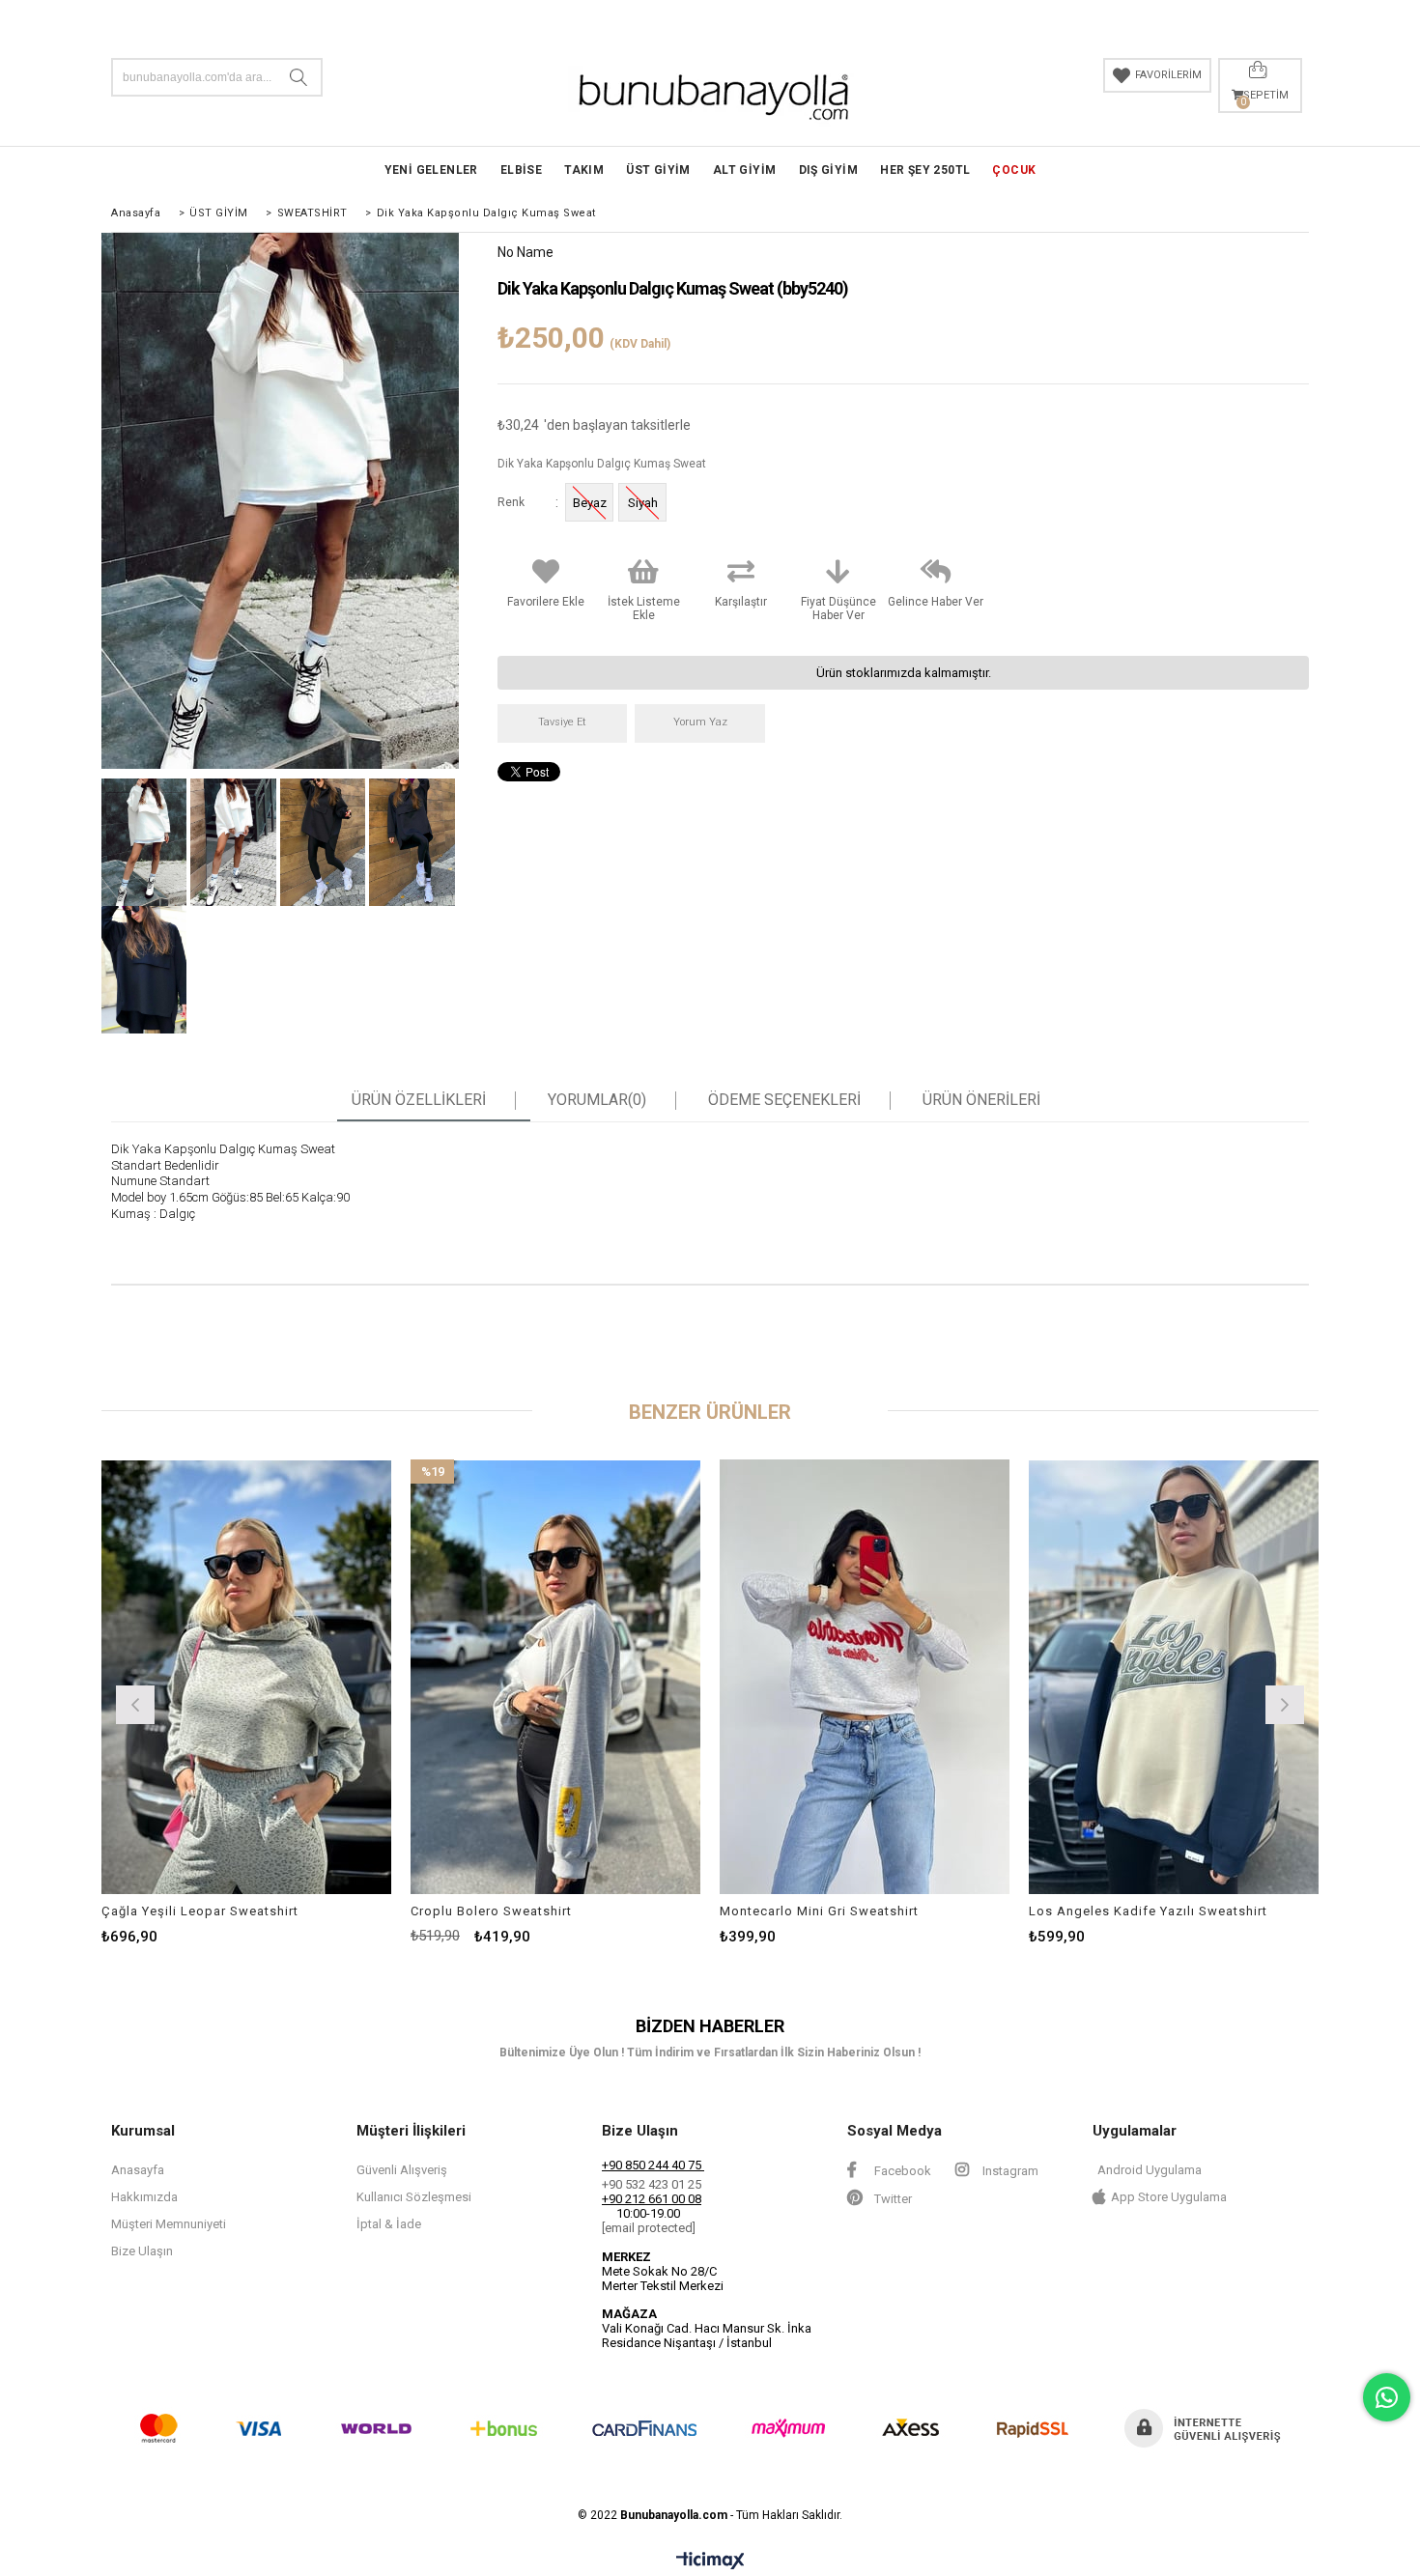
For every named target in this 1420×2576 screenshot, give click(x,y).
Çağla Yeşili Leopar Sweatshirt (200, 1911)
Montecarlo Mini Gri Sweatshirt (819, 1911)
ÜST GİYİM (658, 170)
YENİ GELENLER (431, 170)
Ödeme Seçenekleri (784, 1100)
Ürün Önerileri (981, 1100)
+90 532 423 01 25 (652, 2184)
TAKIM (584, 170)
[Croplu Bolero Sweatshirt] (555, 1677)
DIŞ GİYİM (829, 170)
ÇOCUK (1014, 170)
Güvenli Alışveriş (402, 2170)
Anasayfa (138, 2170)
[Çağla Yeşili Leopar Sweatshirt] (246, 1677)
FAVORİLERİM (1168, 75)
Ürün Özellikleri (419, 1100)
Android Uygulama (1150, 2170)
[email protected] (649, 2228)
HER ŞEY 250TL (925, 170)
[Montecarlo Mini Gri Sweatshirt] (865, 1677)
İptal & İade (389, 2224)
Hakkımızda (144, 2197)
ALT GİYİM (745, 170)
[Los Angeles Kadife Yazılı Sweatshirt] (1174, 1677)
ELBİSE (521, 170)
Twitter (892, 2199)
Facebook (901, 2171)
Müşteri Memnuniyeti (169, 2224)
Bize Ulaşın (142, 2251)
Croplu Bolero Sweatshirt (491, 1911)
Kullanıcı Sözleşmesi (414, 2197)
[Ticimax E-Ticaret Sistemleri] (710, 2562)
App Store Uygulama (1169, 2197)
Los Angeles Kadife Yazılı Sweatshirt (1148, 1911)
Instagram (1009, 2171)
